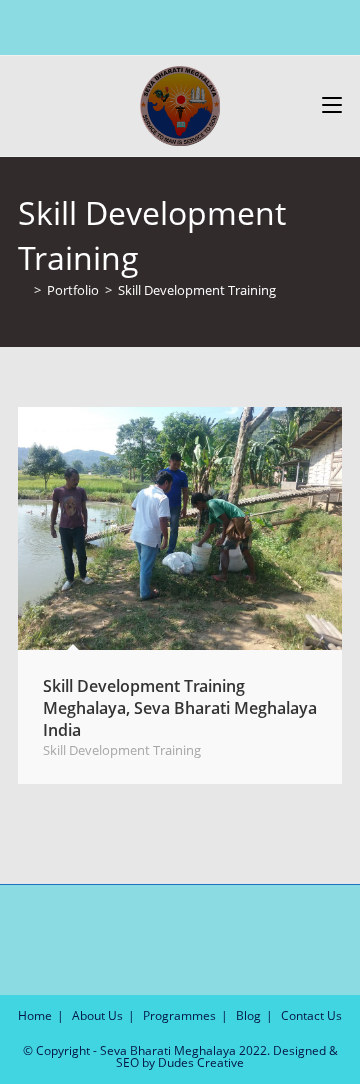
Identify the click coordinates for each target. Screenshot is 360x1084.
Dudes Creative (201, 1062)
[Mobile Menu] (332, 105)
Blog (248, 1015)
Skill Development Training (197, 290)
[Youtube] (200, 25)
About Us (97, 1015)
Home (35, 1015)
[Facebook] (154, 25)
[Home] (23, 290)
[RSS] (223, 25)
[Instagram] (177, 25)
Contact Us (311, 1015)
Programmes (179, 1015)
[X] (134, 25)
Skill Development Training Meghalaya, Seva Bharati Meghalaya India (180, 708)
